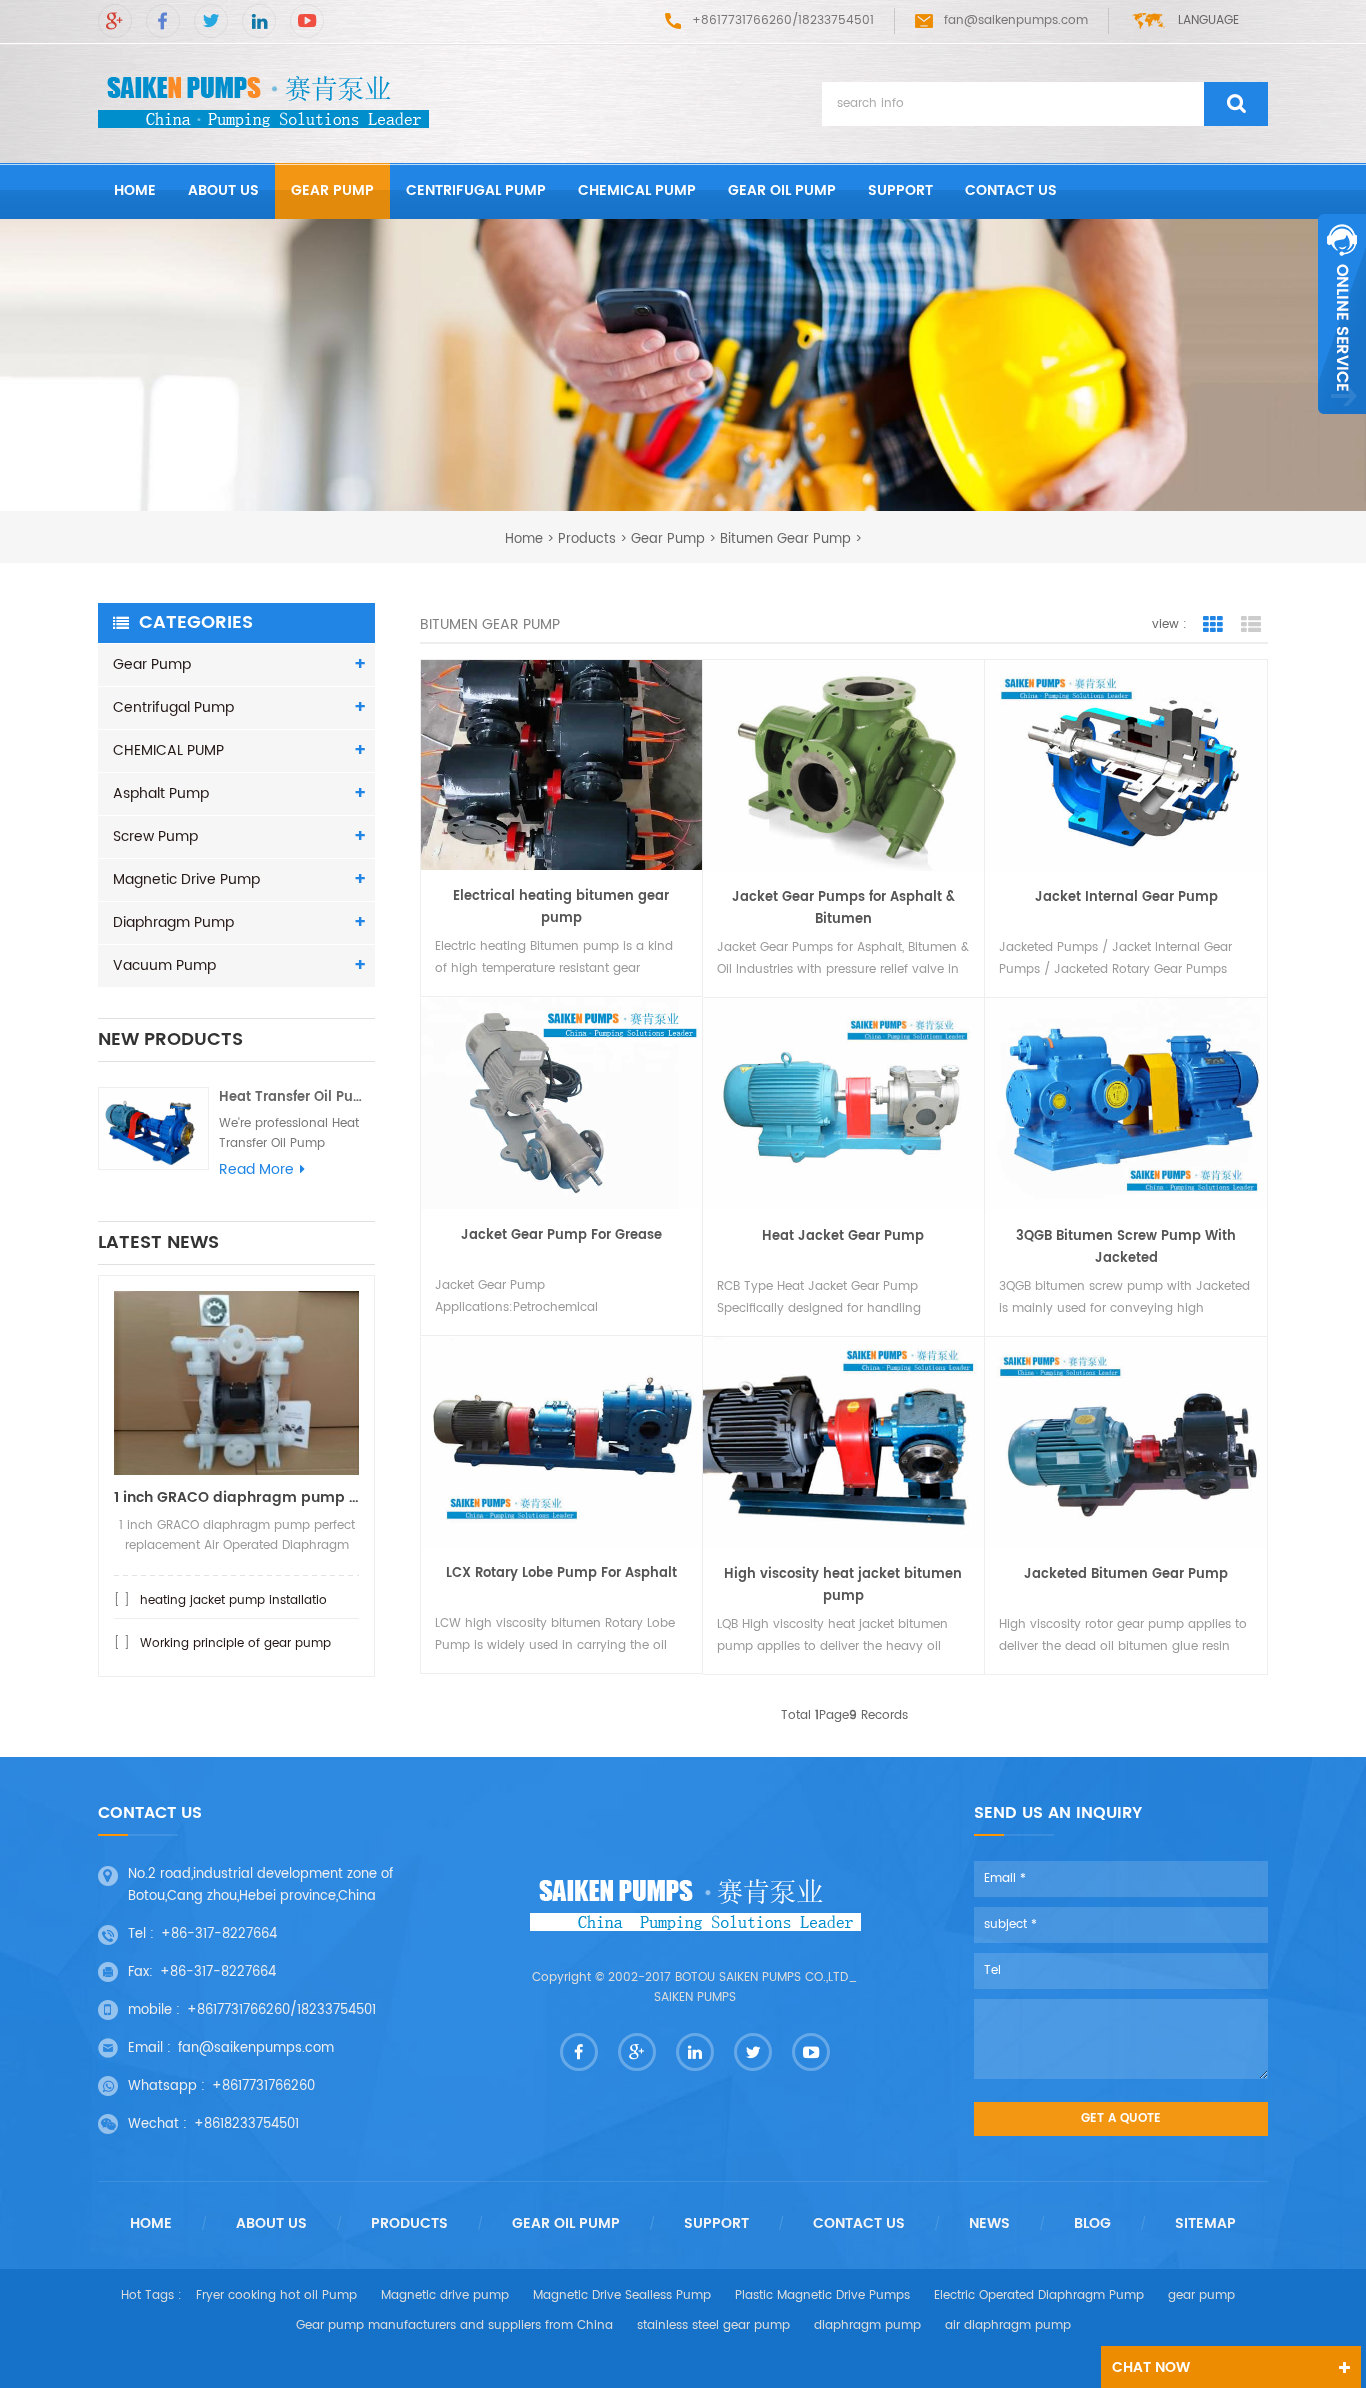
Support (900, 190)
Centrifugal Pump (476, 190)
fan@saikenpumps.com (1016, 20)
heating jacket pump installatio (233, 1600)
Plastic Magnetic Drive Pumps (822, 2295)
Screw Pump (155, 836)
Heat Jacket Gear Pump (843, 1236)
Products (587, 538)
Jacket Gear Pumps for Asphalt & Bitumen (843, 908)
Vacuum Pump (164, 965)
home (135, 190)
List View (1251, 625)
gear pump (1201, 2295)
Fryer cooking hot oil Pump (276, 2295)
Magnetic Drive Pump (186, 879)
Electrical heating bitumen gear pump (561, 907)
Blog (1092, 2224)
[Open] (1342, 314)
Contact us (1011, 190)
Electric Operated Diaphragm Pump (1039, 2295)
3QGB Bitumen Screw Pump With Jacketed (1126, 1247)
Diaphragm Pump (173, 922)
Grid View (1213, 625)
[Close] (1342, 425)
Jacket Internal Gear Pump (1126, 897)
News (989, 2224)
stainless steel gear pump (713, 2325)
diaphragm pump (867, 2325)
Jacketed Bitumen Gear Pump (1126, 1574)
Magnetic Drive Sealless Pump (622, 2295)
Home (151, 2224)
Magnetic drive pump (445, 2295)
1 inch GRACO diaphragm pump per (236, 1497)
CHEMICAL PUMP (637, 190)
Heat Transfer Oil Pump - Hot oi (297, 1097)
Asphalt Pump (161, 793)
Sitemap (1205, 2224)
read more (256, 1170)
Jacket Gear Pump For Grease (561, 1235)
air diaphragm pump (1008, 2325)
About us (223, 190)
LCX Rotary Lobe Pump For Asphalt (561, 1573)
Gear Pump (332, 190)
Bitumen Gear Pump (785, 538)
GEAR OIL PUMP (782, 190)
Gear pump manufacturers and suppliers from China (454, 2325)
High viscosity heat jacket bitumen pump (843, 1585)
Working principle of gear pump (235, 1643)
